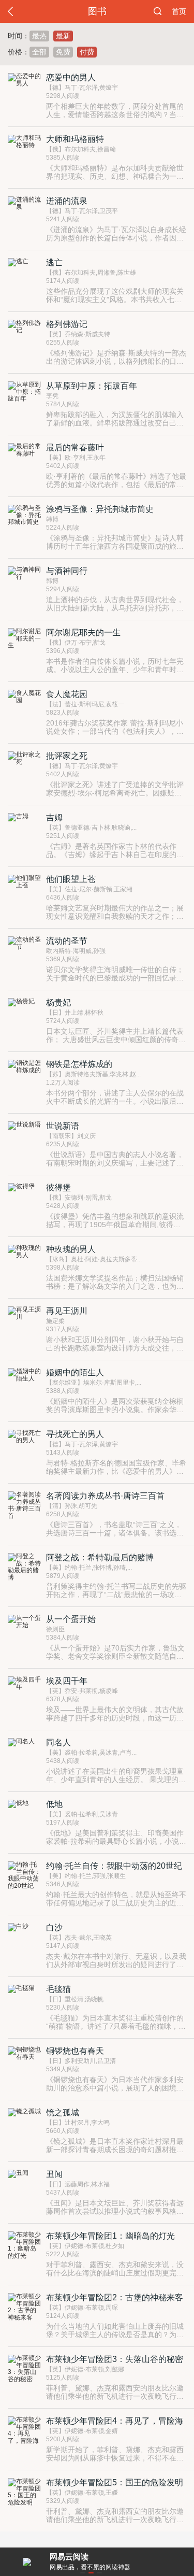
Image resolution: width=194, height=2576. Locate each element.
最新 (63, 36)
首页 (179, 11)
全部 (39, 52)
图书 (97, 11)
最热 (39, 36)
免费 (63, 52)
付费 (87, 52)
